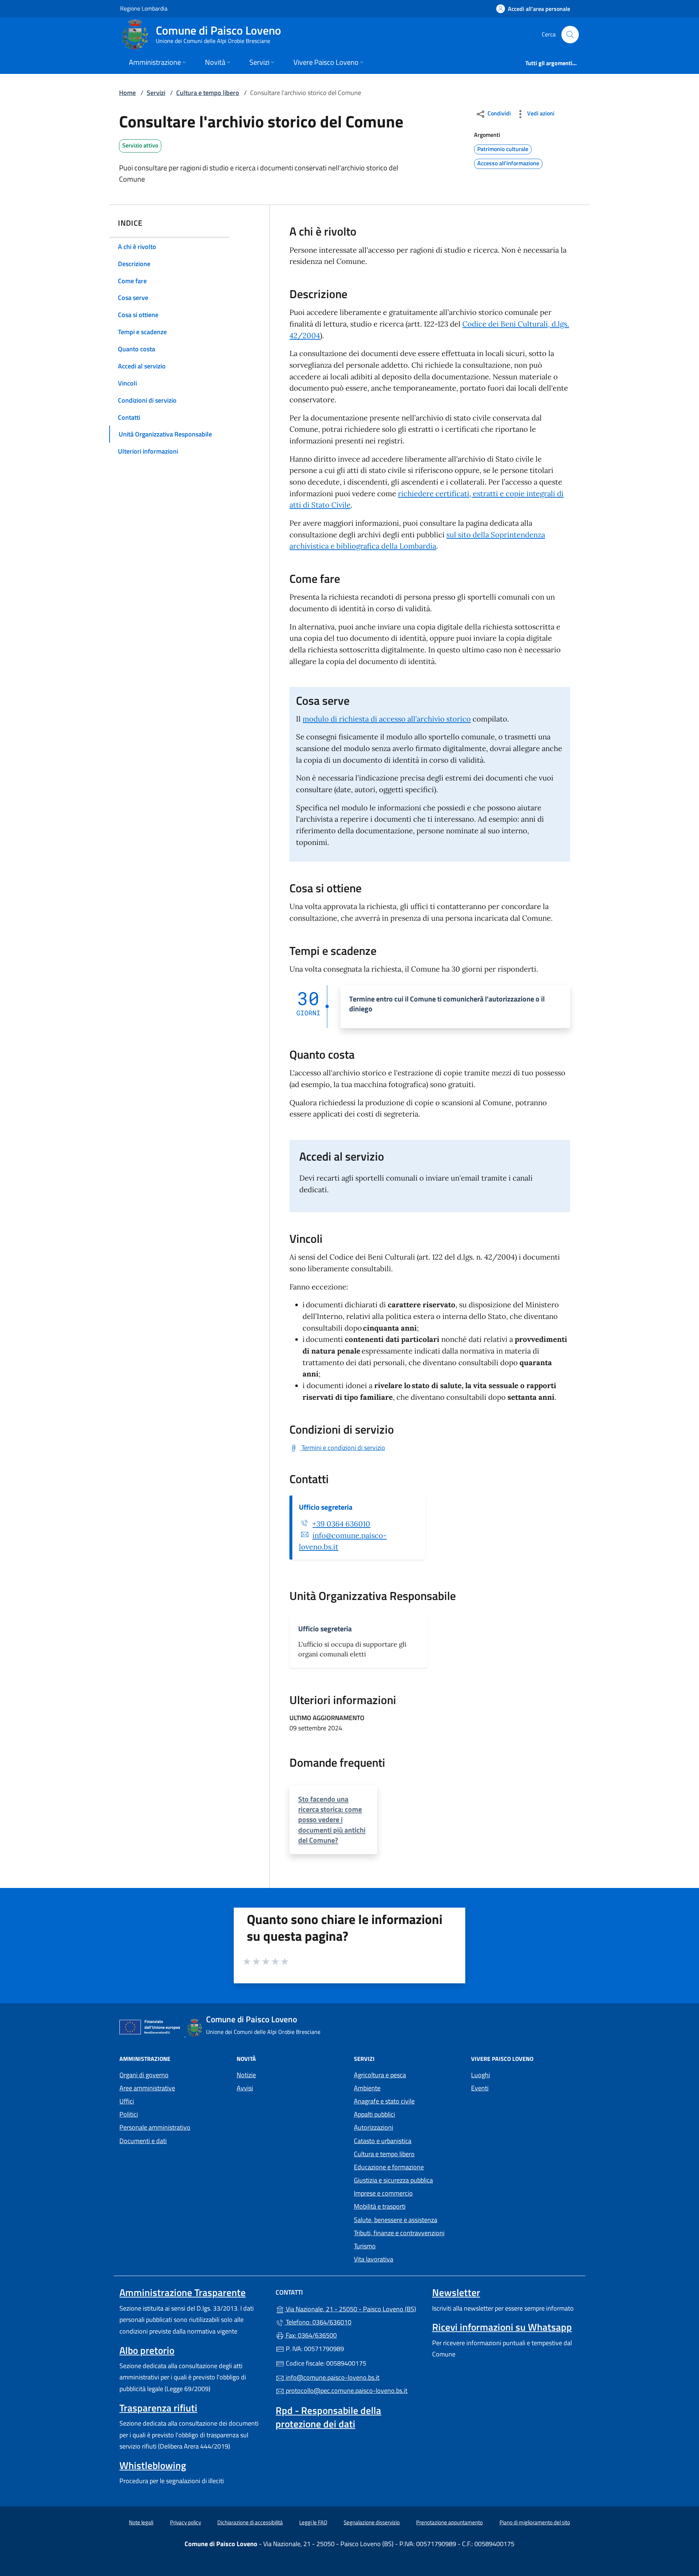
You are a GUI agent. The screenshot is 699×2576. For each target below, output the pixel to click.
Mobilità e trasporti (380, 2206)
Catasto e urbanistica (383, 2141)
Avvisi (245, 2088)
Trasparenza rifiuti (158, 2408)
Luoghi (481, 2075)
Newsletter (456, 2292)
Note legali (141, 2522)
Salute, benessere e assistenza (396, 2220)
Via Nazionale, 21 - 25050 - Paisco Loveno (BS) (354, 2308)
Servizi (156, 93)
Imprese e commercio (383, 2193)
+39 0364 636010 (341, 1524)
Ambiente (367, 2088)
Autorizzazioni (374, 2127)
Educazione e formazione (389, 2167)
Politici (129, 2114)
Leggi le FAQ (313, 2522)
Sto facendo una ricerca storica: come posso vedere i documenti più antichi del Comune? (332, 1820)
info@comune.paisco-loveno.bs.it (332, 2377)
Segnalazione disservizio (372, 2522)
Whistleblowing (153, 2465)
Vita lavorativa (374, 2259)
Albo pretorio (147, 2350)
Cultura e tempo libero (208, 93)
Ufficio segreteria (326, 1507)
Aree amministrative (147, 2088)
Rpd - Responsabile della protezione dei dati (328, 2417)
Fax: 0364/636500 (311, 2335)
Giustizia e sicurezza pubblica (393, 2180)
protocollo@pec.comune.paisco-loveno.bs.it (346, 2391)
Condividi (498, 113)
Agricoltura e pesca (380, 2075)
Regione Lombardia (144, 8)
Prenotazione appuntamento (449, 2522)
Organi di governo (144, 2075)
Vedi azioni (540, 113)
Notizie (246, 2075)
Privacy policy (185, 2522)
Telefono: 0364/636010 (318, 2322)
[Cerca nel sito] (570, 35)
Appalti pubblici (374, 2114)
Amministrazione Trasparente (183, 2292)
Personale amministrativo (155, 2127)
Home (127, 93)
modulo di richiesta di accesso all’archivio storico (387, 719)
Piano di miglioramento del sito (535, 2522)
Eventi (480, 2088)
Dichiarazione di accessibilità (250, 2522)
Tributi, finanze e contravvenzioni (399, 2233)
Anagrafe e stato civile (384, 2101)
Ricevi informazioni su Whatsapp (502, 2327)
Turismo (365, 2246)
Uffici (127, 2101)
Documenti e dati (143, 2141)
